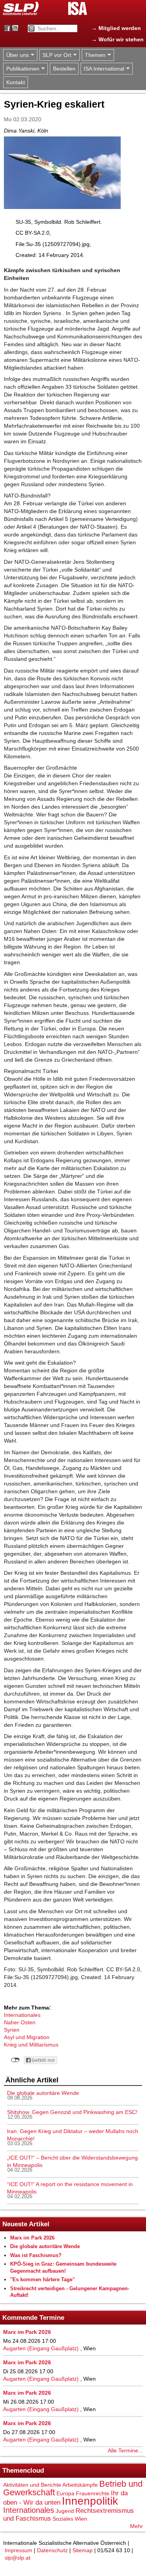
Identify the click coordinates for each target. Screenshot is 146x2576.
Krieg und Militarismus (31, 2045)
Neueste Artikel (26, 2224)
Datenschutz (52, 2550)
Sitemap (83, 2550)
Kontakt (16, 82)
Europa (65, 2493)
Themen (94, 55)
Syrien (12, 2030)
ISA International (102, 69)
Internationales (22, 2015)
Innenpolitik (90, 2501)
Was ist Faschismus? (36, 2255)
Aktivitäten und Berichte (32, 2485)
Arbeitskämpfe (80, 2485)
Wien (81, 2519)
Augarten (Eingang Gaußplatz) (41, 2348)
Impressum (18, 2550)
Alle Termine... (125, 2450)
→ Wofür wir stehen (118, 39)
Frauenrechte (93, 2493)
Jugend (65, 2511)
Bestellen (64, 69)
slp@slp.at (18, 2558)
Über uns (16, 55)
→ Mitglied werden (116, 28)
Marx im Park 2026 (32, 2238)
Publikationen (21, 69)
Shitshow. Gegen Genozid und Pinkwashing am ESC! (72, 2112)
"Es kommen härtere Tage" (42, 2279)
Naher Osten (20, 2022)
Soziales (63, 2519)
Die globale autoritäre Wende (43, 2093)
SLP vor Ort (55, 55)
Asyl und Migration (27, 2037)
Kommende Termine (33, 2318)
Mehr (136, 2526)
